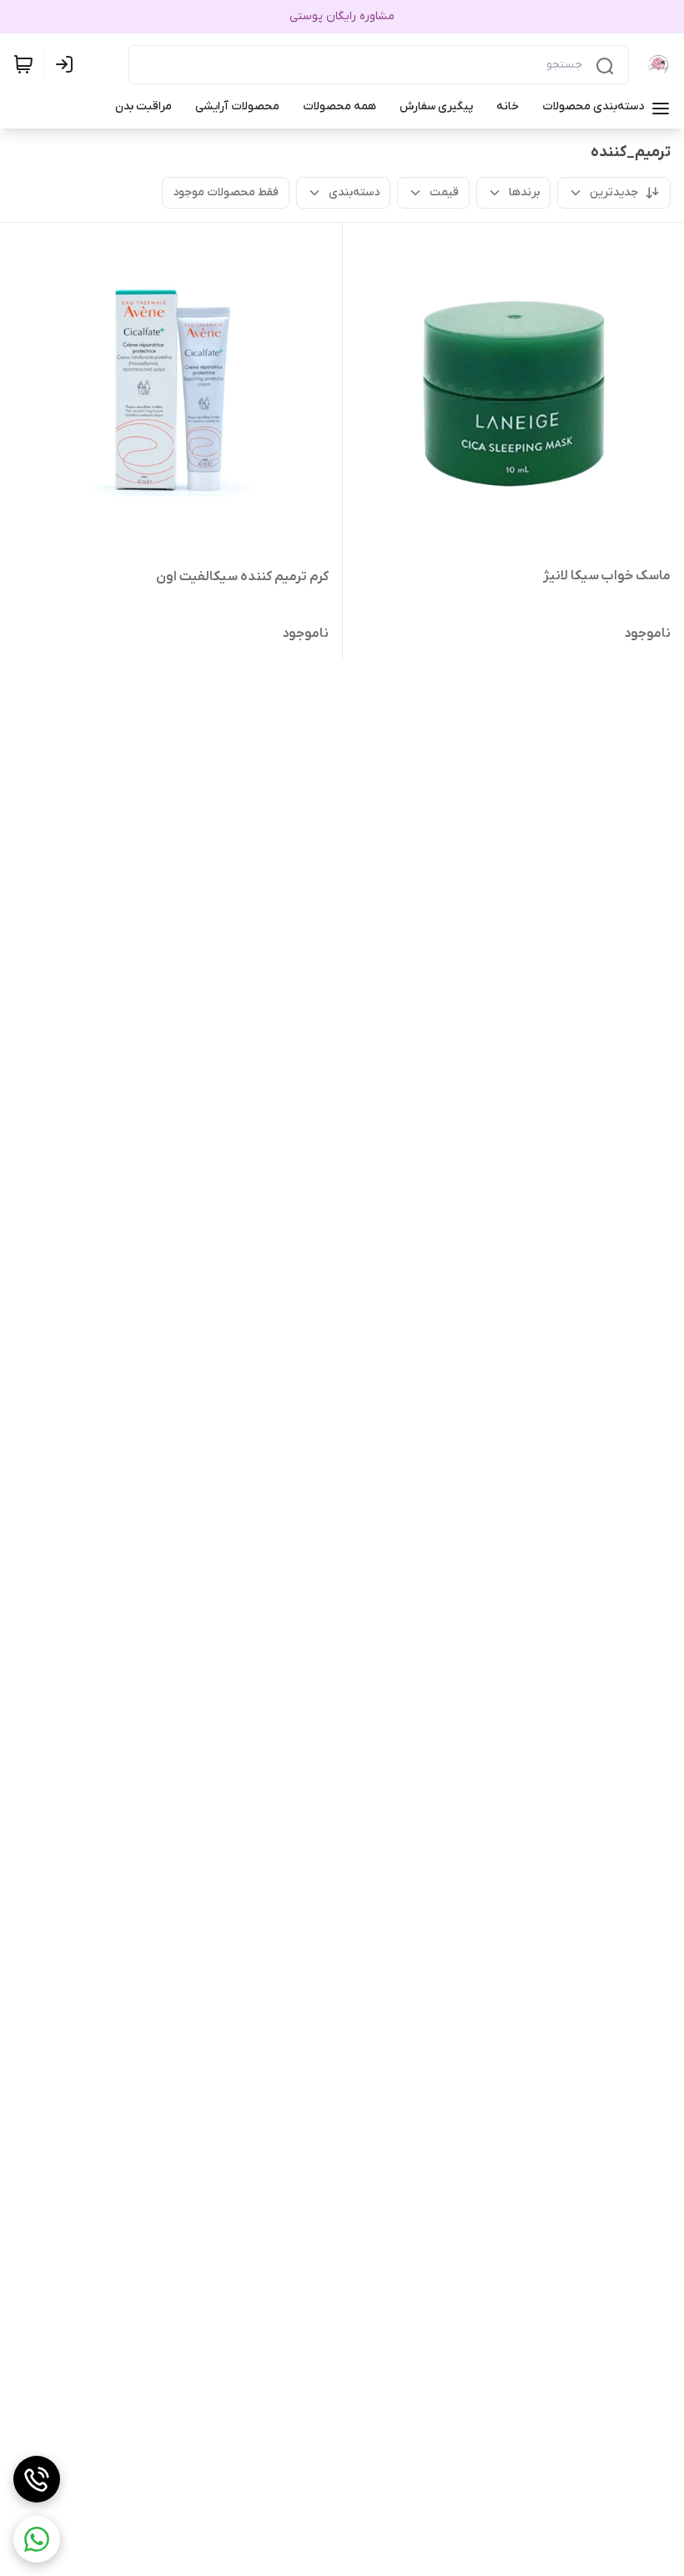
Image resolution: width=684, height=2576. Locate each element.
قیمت (444, 192)
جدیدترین (614, 192)
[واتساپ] (37, 2539)
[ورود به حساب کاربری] (68, 64)
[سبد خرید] (23, 64)
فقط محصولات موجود (226, 192)
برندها (524, 192)
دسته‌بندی (354, 192)
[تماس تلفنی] (37, 2479)
